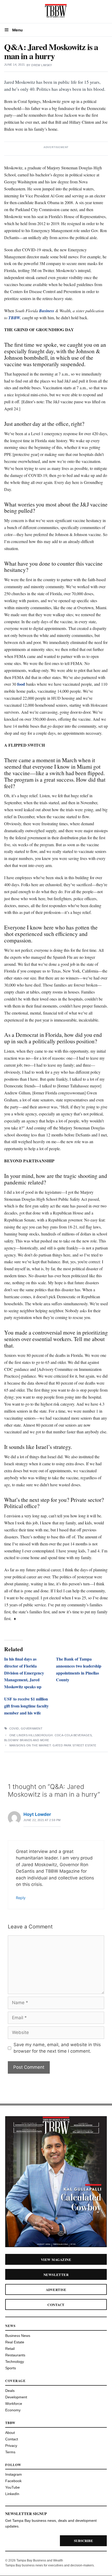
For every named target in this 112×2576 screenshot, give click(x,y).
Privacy (11, 2446)
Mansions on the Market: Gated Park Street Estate (53, 1745)
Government (32, 1728)
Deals (10, 2391)
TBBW (14, 318)
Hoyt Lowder (37, 1814)
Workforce (14, 2404)
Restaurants (15, 2355)
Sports (11, 2368)
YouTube (13, 2487)
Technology (15, 2362)
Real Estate (15, 2342)
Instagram (14, 2474)
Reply (21, 1898)
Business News (18, 2336)
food (21, 684)
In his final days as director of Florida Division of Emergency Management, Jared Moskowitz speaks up (24, 1673)
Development (16, 2397)
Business (47, 311)
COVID (14, 1728)
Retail (10, 2349)
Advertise (56, 2290)
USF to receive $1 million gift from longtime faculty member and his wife (26, 1706)
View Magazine (56, 2259)
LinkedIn (12, 2494)
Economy (13, 2410)
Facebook (13, 2481)
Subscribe (83, 2541)
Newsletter (56, 2275)
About (10, 2433)
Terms (10, 2452)
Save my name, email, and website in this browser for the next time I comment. (57, 2048)
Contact (56, 2305)
